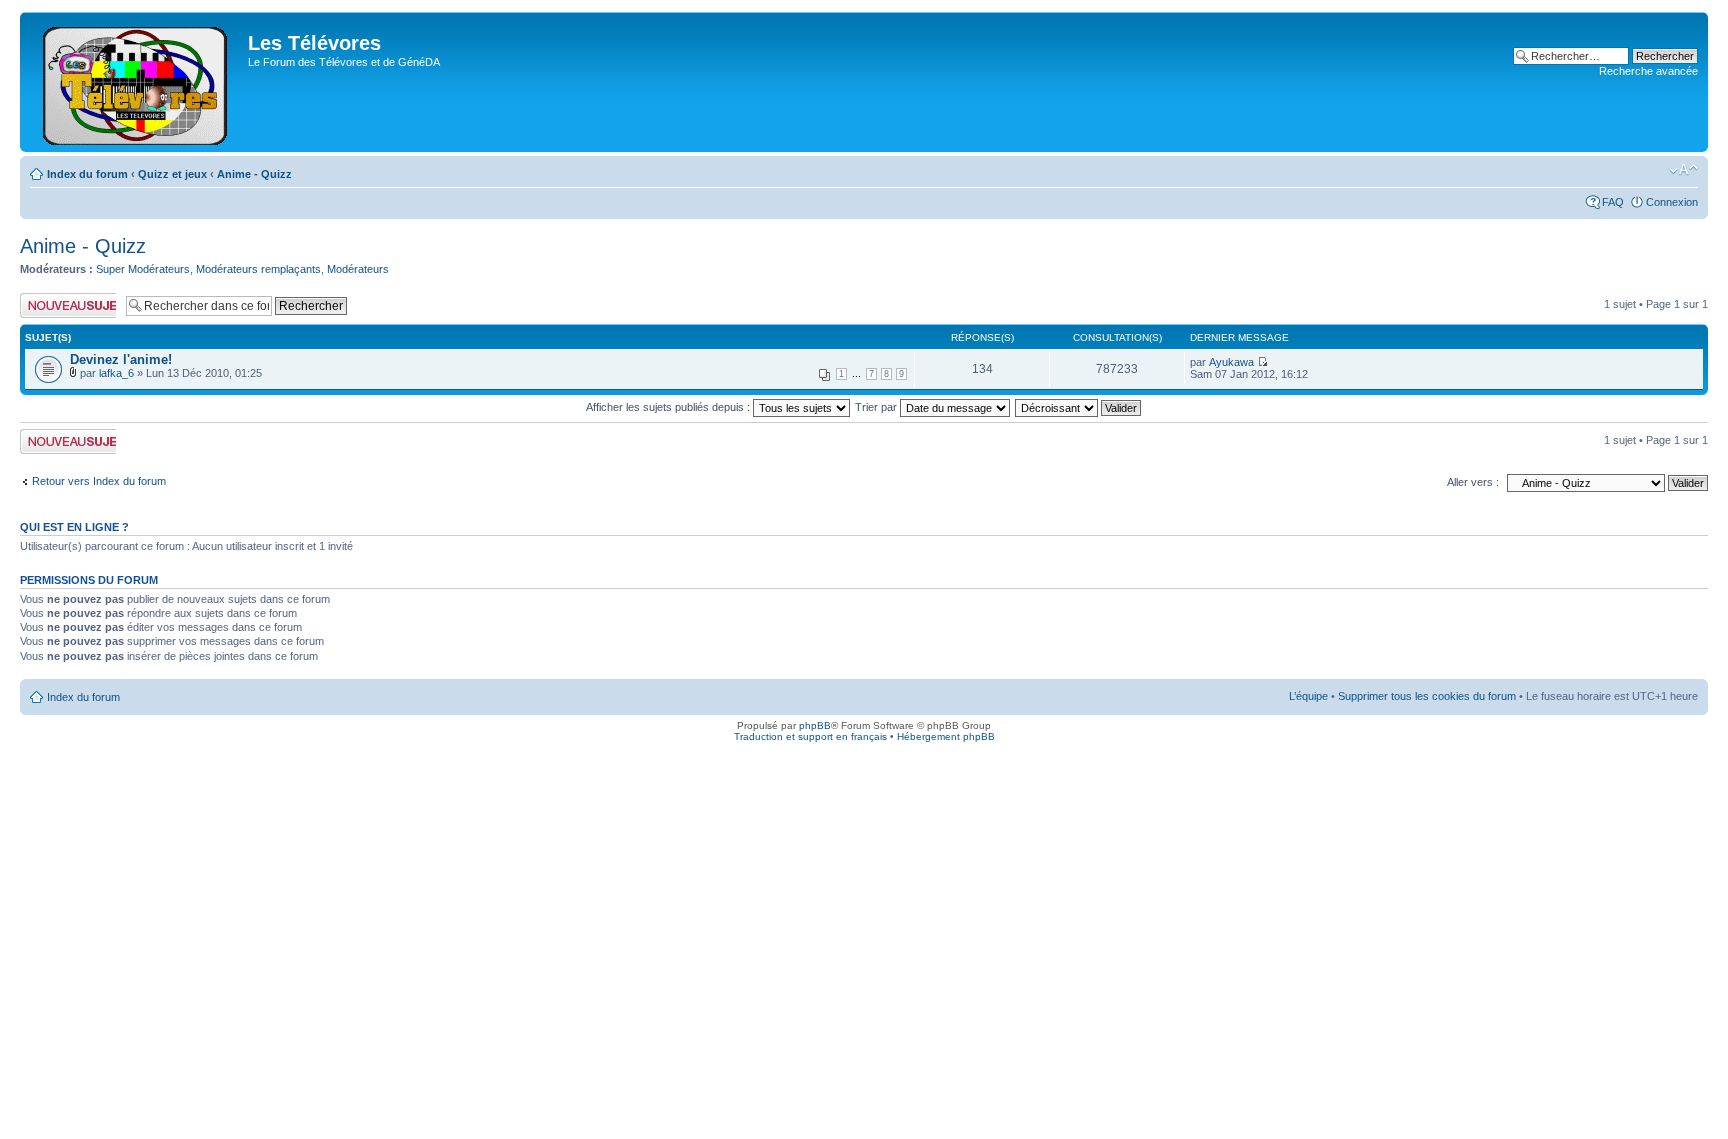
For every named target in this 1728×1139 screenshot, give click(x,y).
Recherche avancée (1648, 71)
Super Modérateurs (143, 269)
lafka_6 (116, 373)
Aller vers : (1473, 482)
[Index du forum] (136, 82)
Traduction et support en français (810, 736)
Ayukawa (1231, 362)
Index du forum (87, 174)
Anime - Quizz (254, 174)
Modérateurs (358, 269)
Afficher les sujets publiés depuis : (669, 407)
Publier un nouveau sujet (66, 305)
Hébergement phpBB (946, 736)
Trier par (877, 407)
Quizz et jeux (172, 174)
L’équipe (1308, 696)
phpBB (815, 725)
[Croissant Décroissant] (1079, 407)
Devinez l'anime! (121, 359)
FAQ (1613, 202)
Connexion (1672, 202)
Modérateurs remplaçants (258, 269)
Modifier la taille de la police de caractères (1683, 170)
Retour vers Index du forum (99, 481)
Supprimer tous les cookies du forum (1427, 696)
